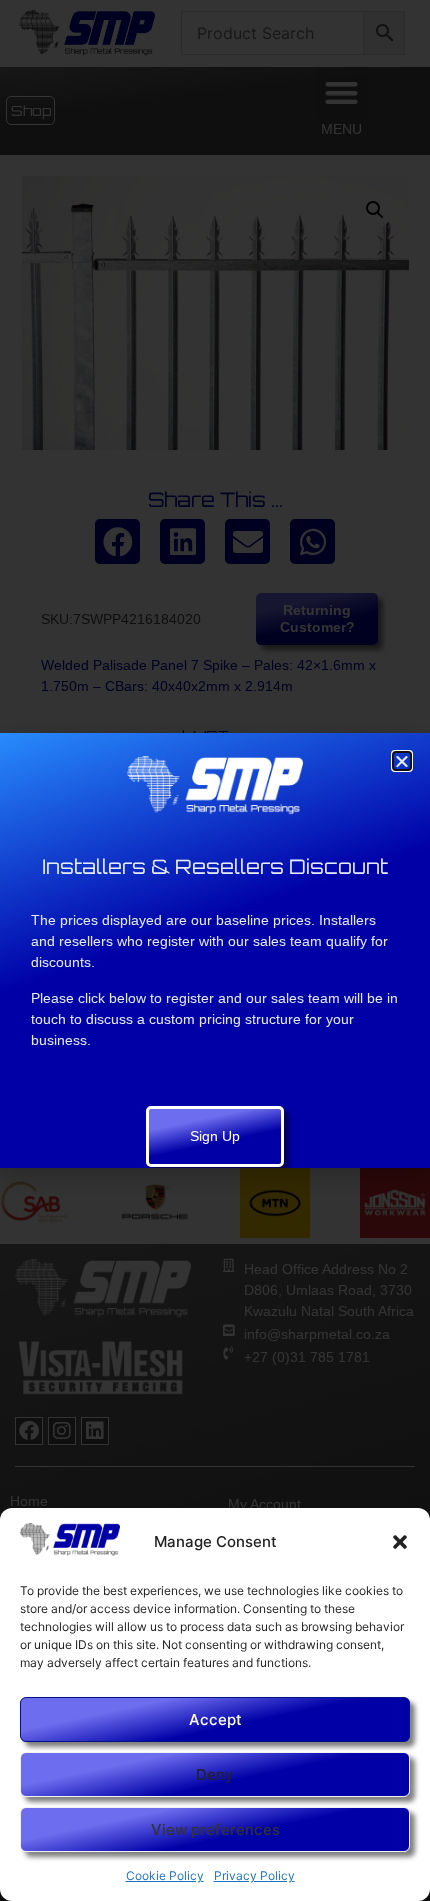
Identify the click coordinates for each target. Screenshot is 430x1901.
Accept (215, 1719)
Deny (215, 1774)
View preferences (215, 1829)
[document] (215, 950)
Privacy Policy (254, 1875)
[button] (400, 1542)
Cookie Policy (165, 1875)
